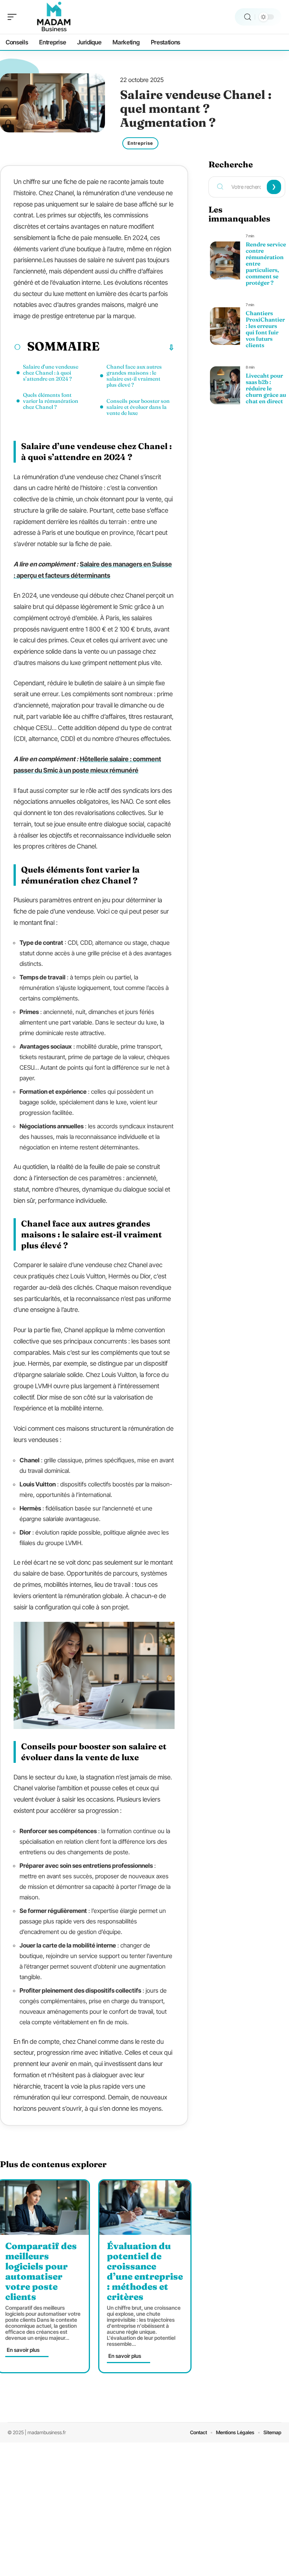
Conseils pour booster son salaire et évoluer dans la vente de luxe (138, 407)
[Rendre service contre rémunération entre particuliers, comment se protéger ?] (225, 260)
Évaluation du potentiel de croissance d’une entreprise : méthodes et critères (145, 2271)
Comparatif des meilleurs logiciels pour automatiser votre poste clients (41, 2271)
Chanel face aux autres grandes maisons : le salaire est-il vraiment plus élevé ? (134, 376)
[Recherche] (248, 17)
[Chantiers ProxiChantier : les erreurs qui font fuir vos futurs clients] (225, 326)
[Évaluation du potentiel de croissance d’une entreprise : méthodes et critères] (145, 2208)
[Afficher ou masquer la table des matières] (137, 348)
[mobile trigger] (14, 17)
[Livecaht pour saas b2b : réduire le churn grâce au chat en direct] (225, 385)
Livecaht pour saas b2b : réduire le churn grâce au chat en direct (266, 388)
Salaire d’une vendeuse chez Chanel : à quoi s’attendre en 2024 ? (51, 373)
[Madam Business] (54, 17)
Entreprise (140, 143)
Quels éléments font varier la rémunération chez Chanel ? (51, 401)
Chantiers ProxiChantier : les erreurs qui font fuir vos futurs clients (265, 329)
